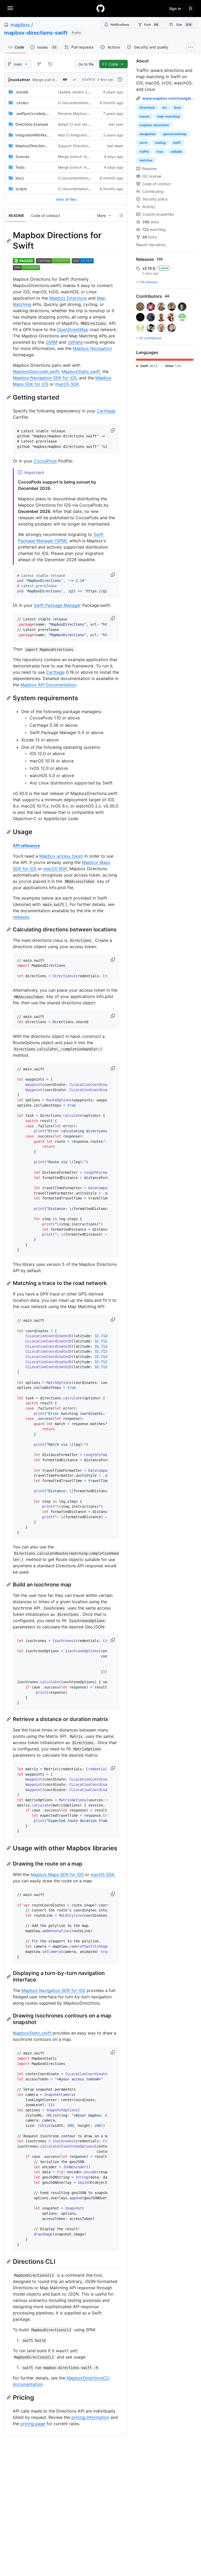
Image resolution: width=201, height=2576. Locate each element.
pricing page (33, 2424)
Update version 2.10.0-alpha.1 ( (85, 92)
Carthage (106, 411)
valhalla (176, 152)
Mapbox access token (61, 856)
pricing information (90, 2417)
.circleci (22, 103)
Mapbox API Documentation (48, 685)
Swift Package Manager (57, 605)
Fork (151, 25)
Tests (20, 167)
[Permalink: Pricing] (9, 2397)
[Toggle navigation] (10, 8)
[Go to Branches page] (39, 64)
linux (178, 107)
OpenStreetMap (73, 330)
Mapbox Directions (68, 298)
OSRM (52, 342)
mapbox (20, 25)
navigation (147, 134)
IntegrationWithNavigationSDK (41, 135)
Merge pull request (49, 80)
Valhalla (75, 342)
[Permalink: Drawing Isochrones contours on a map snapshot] (9, 2019)
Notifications (120, 25)
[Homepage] (100, 8)
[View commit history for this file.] (120, 79)
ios (164, 107)
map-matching (168, 116)
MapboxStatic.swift (81, 371)
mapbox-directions (154, 125)
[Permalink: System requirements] (9, 698)
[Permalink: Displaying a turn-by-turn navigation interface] (9, 1977)
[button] (113, 430)
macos (145, 116)
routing (160, 143)
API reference (26, 846)
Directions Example (32, 124)
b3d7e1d (88, 79)
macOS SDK (67, 384)
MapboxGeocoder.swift (36, 371)
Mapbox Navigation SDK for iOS (45, 378)
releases (21, 917)
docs (20, 178)
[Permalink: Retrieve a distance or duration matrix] (9, 1719)
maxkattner (20, 80)
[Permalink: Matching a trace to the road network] (9, 1283)
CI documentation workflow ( (82, 103)
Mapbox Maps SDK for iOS (57, 1874)
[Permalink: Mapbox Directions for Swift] (9, 241)
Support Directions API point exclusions (91, 146)
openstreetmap (175, 134)
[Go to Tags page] (50, 64)
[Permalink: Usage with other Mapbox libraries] (9, 1848)
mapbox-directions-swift (36, 33)
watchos (146, 160)
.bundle (22, 92)
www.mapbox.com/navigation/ (170, 98)
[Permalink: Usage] (9, 832)
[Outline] (121, 215)
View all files (66, 199)
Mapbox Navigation (92, 348)
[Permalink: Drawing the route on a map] (9, 1864)
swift (177, 143)
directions (147, 107)
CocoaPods (45, 461)
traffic (144, 152)
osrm (143, 143)
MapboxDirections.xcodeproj (40, 146)
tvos (160, 152)
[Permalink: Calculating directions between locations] (9, 930)
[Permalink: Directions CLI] (9, 2261)
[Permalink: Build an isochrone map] (9, 1585)
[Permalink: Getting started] (9, 397)
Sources (22, 156)
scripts (21, 189)
